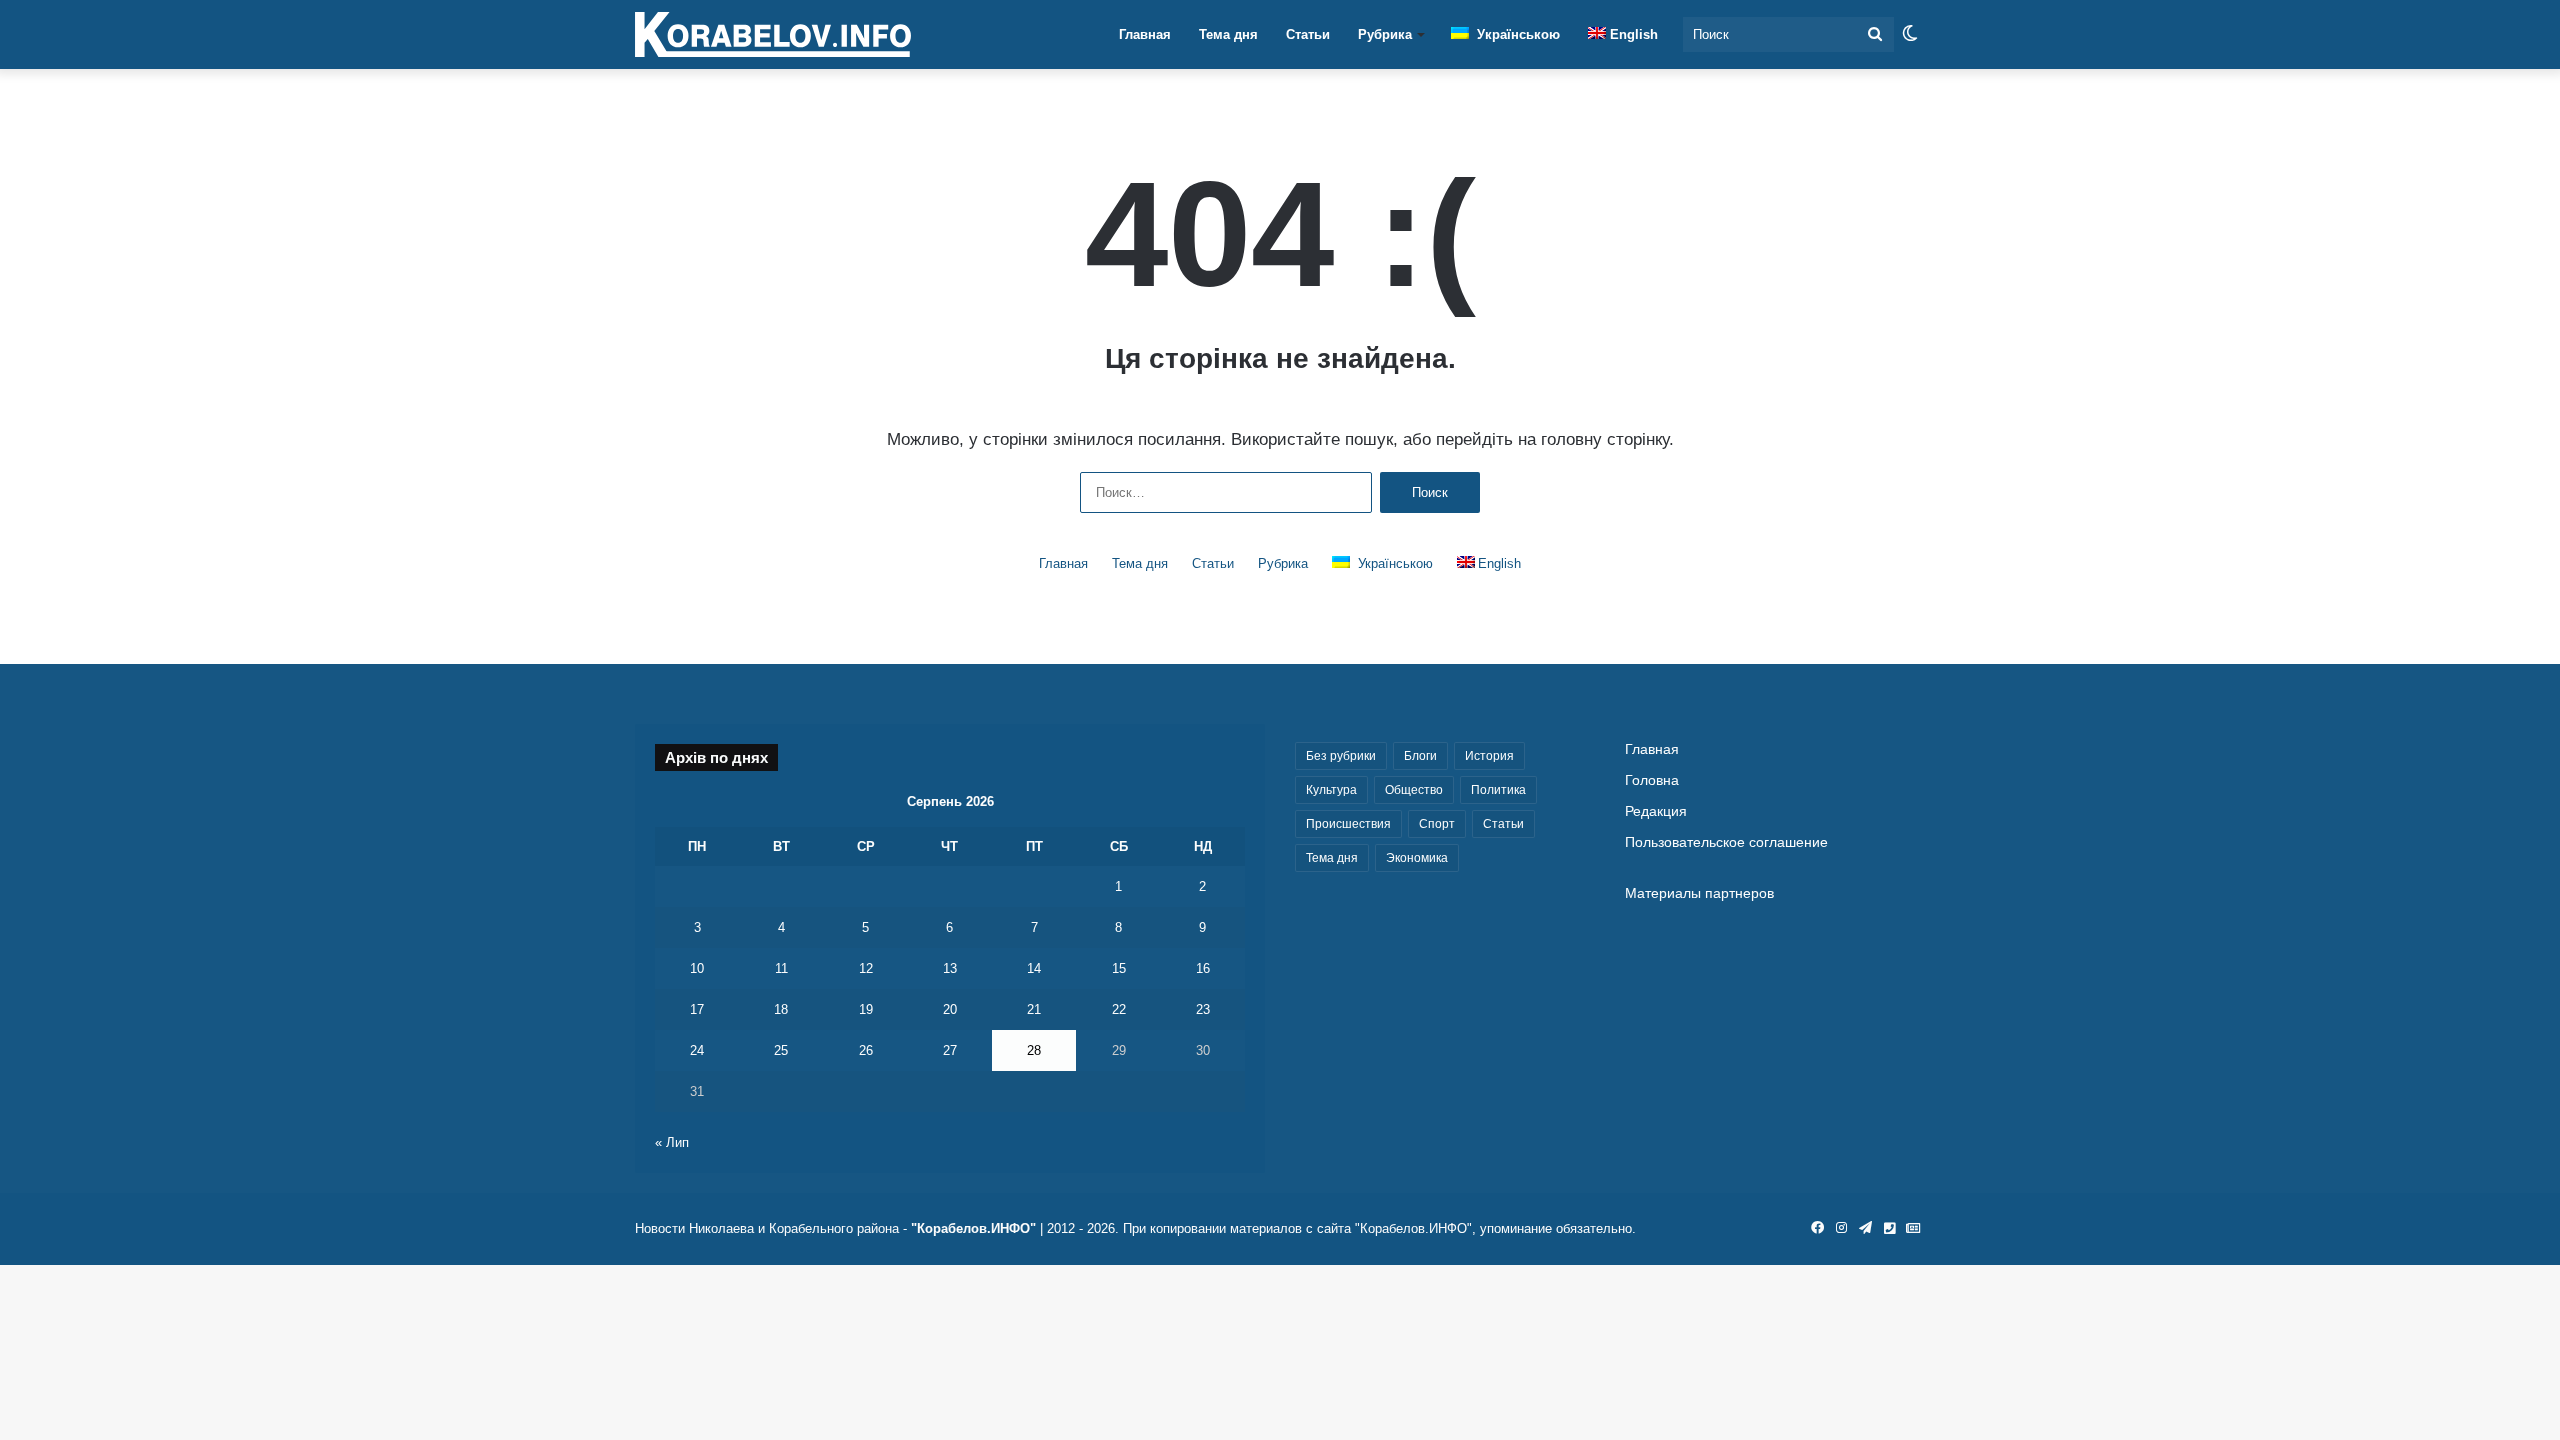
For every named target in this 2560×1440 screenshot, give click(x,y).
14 (1034, 968)
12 (866, 968)
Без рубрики (1341, 756)
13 (950, 968)
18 (781, 1009)
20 (950, 1009)
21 (1034, 1009)
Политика (1498, 790)
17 (697, 1009)
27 (950, 1050)
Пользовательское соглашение (1726, 842)
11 (781, 968)
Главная (1145, 34)
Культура (1331, 790)
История (1489, 756)
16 (1203, 968)
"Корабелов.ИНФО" (973, 1228)
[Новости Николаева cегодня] (773, 35)
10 (697, 968)
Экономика (1417, 858)
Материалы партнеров (1699, 893)
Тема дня (1228, 34)
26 (866, 1050)
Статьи (1308, 34)
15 (1119, 968)
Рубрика (1385, 34)
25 (781, 1050)
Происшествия (1348, 824)
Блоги (1420, 756)
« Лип (672, 1142)
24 (697, 1050)
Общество (1414, 790)
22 (1119, 1009)
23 (1203, 1009)
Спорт (1437, 824)
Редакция (1656, 811)
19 (866, 1009)
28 (1034, 1050)
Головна (1652, 780)
